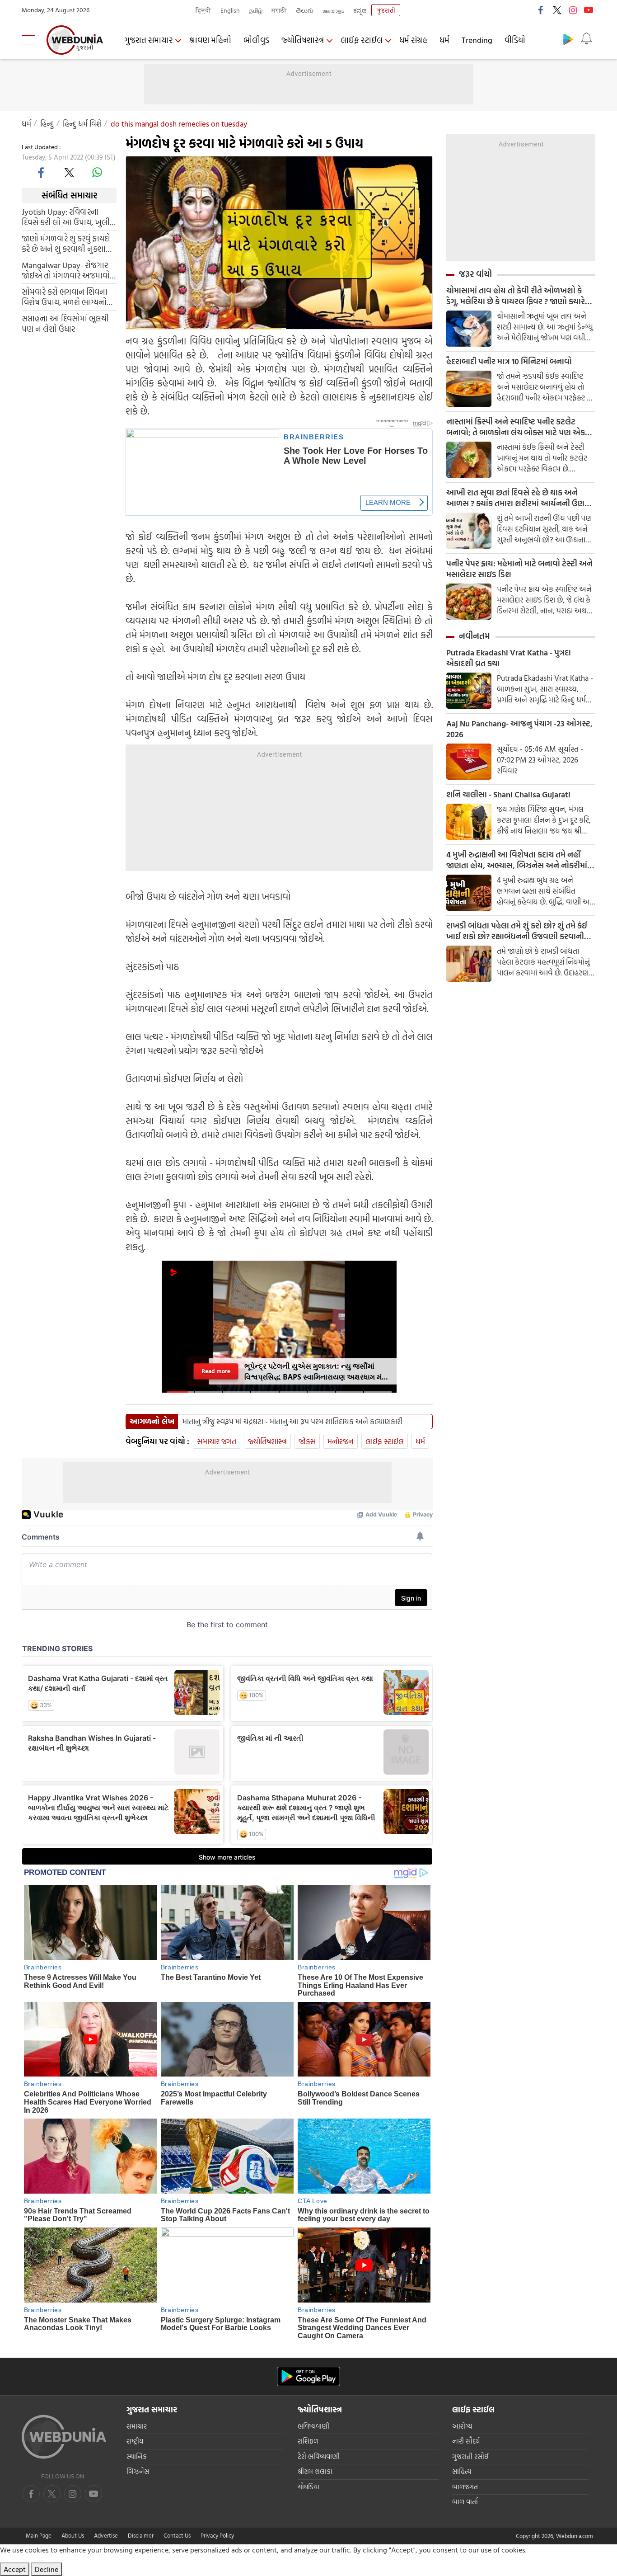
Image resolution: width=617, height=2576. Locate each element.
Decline (47, 2569)
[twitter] (557, 10)
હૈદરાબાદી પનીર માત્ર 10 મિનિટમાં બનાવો (509, 362)
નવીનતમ (474, 636)
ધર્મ (444, 40)
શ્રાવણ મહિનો (210, 40)
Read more (216, 1371)
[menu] (31, 40)
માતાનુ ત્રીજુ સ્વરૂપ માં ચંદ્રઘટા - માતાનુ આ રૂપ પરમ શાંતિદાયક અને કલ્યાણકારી (292, 1422)
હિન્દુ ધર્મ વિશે (82, 124)
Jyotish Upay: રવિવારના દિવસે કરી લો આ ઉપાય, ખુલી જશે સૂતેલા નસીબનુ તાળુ (66, 217)
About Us (73, 2535)
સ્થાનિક (137, 2456)
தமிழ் (256, 10)
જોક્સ (307, 1441)
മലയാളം (333, 10)
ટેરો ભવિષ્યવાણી (319, 2456)
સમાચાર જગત (217, 1441)
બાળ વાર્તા (465, 2502)
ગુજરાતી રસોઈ (470, 2456)
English (230, 10)
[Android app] (308, 2376)
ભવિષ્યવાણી (313, 2426)
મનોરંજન (341, 1441)
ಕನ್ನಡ (360, 10)
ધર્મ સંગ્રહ (413, 40)
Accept (15, 2569)
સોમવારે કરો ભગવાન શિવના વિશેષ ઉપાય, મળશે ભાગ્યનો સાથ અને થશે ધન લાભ (65, 297)
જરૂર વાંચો (475, 274)
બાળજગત (465, 2487)
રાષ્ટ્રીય (135, 2441)
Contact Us (177, 2535)
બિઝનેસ (138, 2471)
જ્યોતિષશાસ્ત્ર (303, 40)
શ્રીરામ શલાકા (315, 2471)
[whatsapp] (97, 172)
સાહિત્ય (462, 2471)
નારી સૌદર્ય (466, 2441)
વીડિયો (515, 40)
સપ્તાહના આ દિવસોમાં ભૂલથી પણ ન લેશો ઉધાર (65, 324)
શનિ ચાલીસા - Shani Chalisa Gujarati (508, 795)
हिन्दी (203, 10)
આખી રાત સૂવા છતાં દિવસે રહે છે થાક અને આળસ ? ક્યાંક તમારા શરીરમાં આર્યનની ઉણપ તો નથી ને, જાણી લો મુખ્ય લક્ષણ (518, 498)
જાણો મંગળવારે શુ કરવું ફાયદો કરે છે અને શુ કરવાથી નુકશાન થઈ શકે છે (67, 244)
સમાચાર (137, 2426)
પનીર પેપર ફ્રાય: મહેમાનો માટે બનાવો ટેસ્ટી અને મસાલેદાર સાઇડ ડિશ (519, 569)
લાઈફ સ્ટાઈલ (362, 40)
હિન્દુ (47, 124)
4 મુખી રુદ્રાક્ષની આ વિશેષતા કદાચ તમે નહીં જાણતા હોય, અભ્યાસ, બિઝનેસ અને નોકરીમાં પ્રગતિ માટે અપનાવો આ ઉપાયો (517, 860)
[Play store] (568, 39)
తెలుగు (305, 10)
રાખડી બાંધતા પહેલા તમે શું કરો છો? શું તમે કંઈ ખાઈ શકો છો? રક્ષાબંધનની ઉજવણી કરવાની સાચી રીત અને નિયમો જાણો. (517, 931)
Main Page (39, 2535)
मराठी (279, 10)
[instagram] (573, 10)
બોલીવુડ (256, 40)
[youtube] (589, 10)
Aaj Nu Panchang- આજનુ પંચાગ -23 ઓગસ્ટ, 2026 (519, 729)
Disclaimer (141, 2535)
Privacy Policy (217, 2535)
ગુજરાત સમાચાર (148, 40)
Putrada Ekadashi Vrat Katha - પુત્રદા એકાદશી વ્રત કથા (509, 658)
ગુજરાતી (386, 10)
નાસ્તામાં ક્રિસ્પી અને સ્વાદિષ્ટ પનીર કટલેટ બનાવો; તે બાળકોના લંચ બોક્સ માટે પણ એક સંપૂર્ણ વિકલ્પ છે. (516, 427)
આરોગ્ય (462, 2426)
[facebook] (541, 10)
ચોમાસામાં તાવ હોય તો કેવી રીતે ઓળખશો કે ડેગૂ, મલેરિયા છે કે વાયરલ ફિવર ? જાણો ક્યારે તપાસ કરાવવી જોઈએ (516, 296)
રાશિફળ (308, 2441)
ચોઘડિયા (308, 2487)
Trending (477, 40)
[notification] (586, 39)
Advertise (106, 2535)
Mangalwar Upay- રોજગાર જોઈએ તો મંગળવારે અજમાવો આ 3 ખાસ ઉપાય (66, 270)
